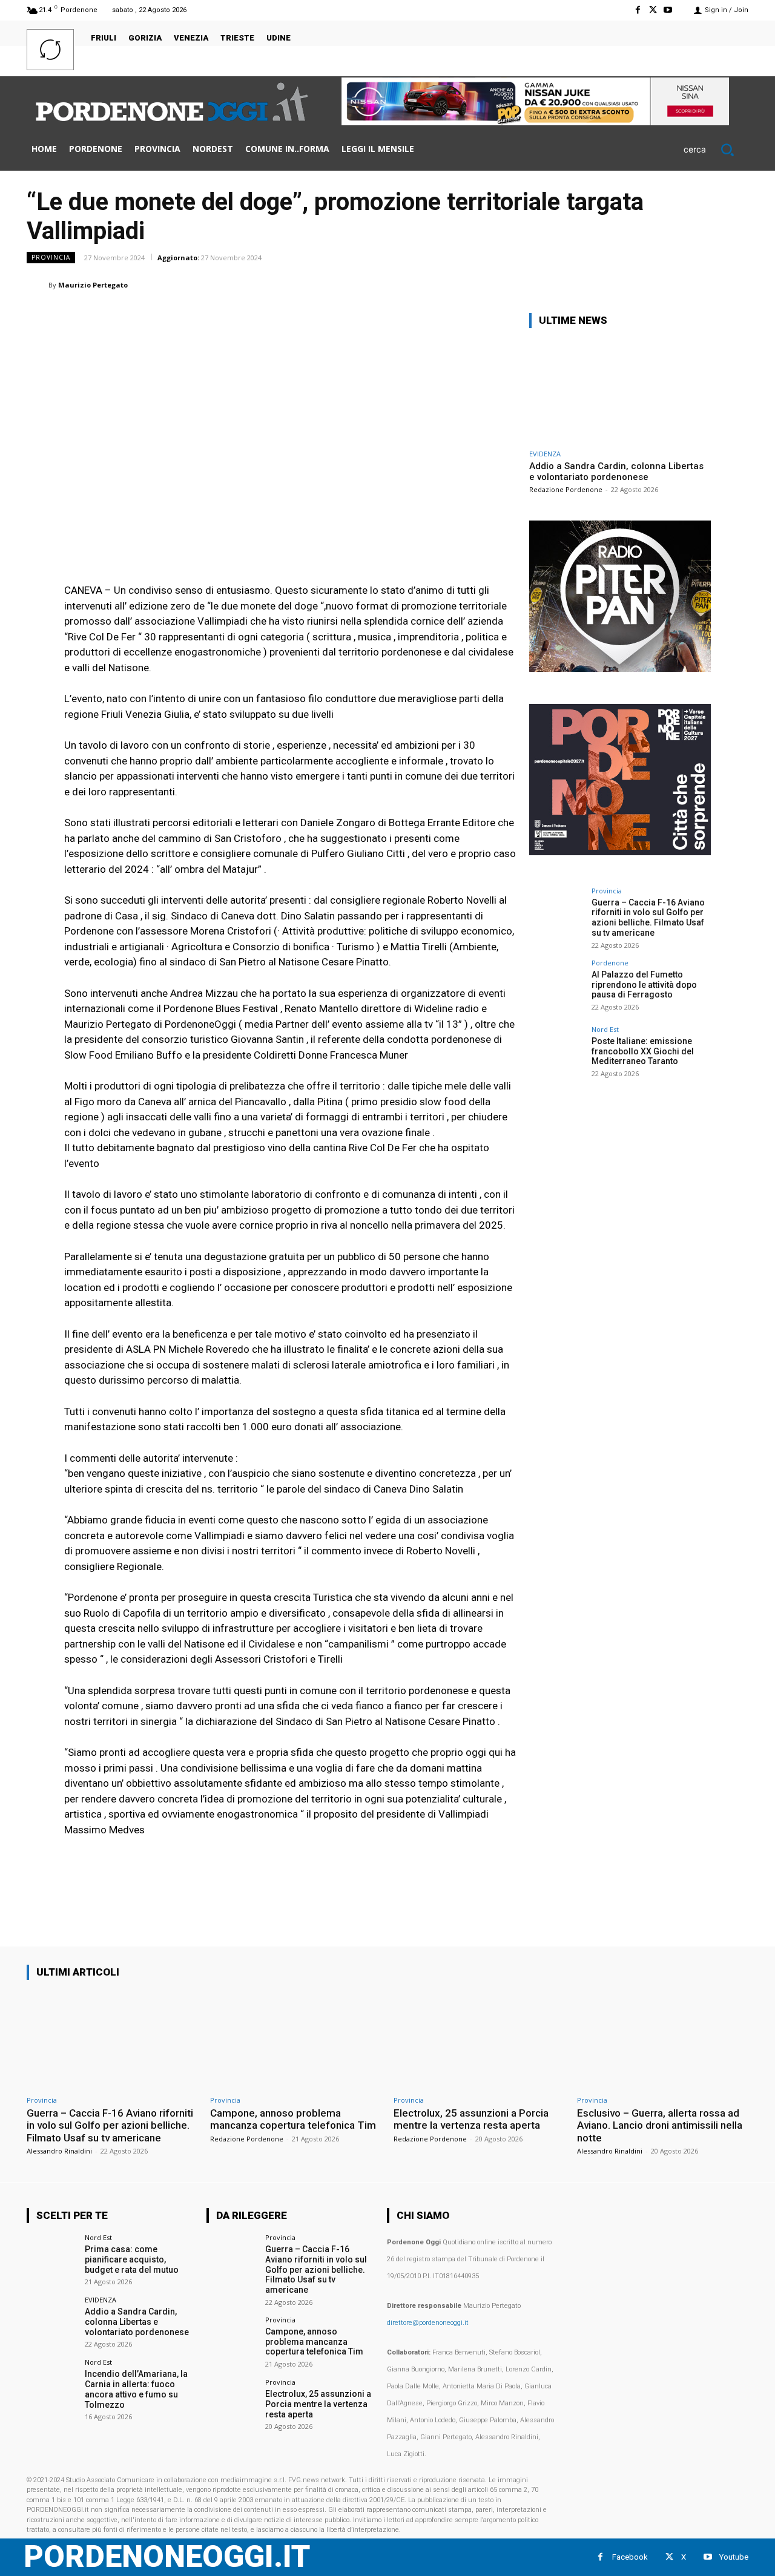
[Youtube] (668, 10)
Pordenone (610, 963)
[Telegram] (707, 284)
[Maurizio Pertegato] (38, 285)
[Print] (679, 284)
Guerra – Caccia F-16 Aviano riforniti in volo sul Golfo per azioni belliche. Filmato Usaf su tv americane (648, 918)
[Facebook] (637, 10)
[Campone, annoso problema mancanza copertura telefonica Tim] (296, 2039)
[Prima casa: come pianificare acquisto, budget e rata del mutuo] (52, 2259)
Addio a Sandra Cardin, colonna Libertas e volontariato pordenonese (616, 471)
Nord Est (605, 1029)
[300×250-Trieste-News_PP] (620, 669)
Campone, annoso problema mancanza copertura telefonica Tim (293, 2119)
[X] (653, 10)
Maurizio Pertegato (93, 285)
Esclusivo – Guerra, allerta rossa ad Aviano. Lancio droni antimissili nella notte (660, 2125)
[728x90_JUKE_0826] (535, 122)
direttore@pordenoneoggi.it (428, 2323)
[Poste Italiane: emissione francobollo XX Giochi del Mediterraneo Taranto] (556, 1053)
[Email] (651, 284)
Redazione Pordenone (566, 489)
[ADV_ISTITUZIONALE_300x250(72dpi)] (620, 852)
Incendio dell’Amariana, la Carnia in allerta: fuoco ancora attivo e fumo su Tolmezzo (136, 2389)
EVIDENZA (545, 454)
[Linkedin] (624, 284)
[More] (736, 284)
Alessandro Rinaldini (59, 2151)
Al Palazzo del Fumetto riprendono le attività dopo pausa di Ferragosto (644, 985)
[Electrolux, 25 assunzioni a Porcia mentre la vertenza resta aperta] (479, 2039)
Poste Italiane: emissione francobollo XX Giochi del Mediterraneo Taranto (643, 1051)
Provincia (51, 257)
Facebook (630, 2557)
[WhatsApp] (596, 284)
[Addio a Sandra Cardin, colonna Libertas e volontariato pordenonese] (620, 391)
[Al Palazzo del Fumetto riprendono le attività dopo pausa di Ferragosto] (556, 987)
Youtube (734, 2557)
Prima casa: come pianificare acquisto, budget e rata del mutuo (132, 2259)
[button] (716, 149)
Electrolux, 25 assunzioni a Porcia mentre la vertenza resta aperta (471, 2119)
